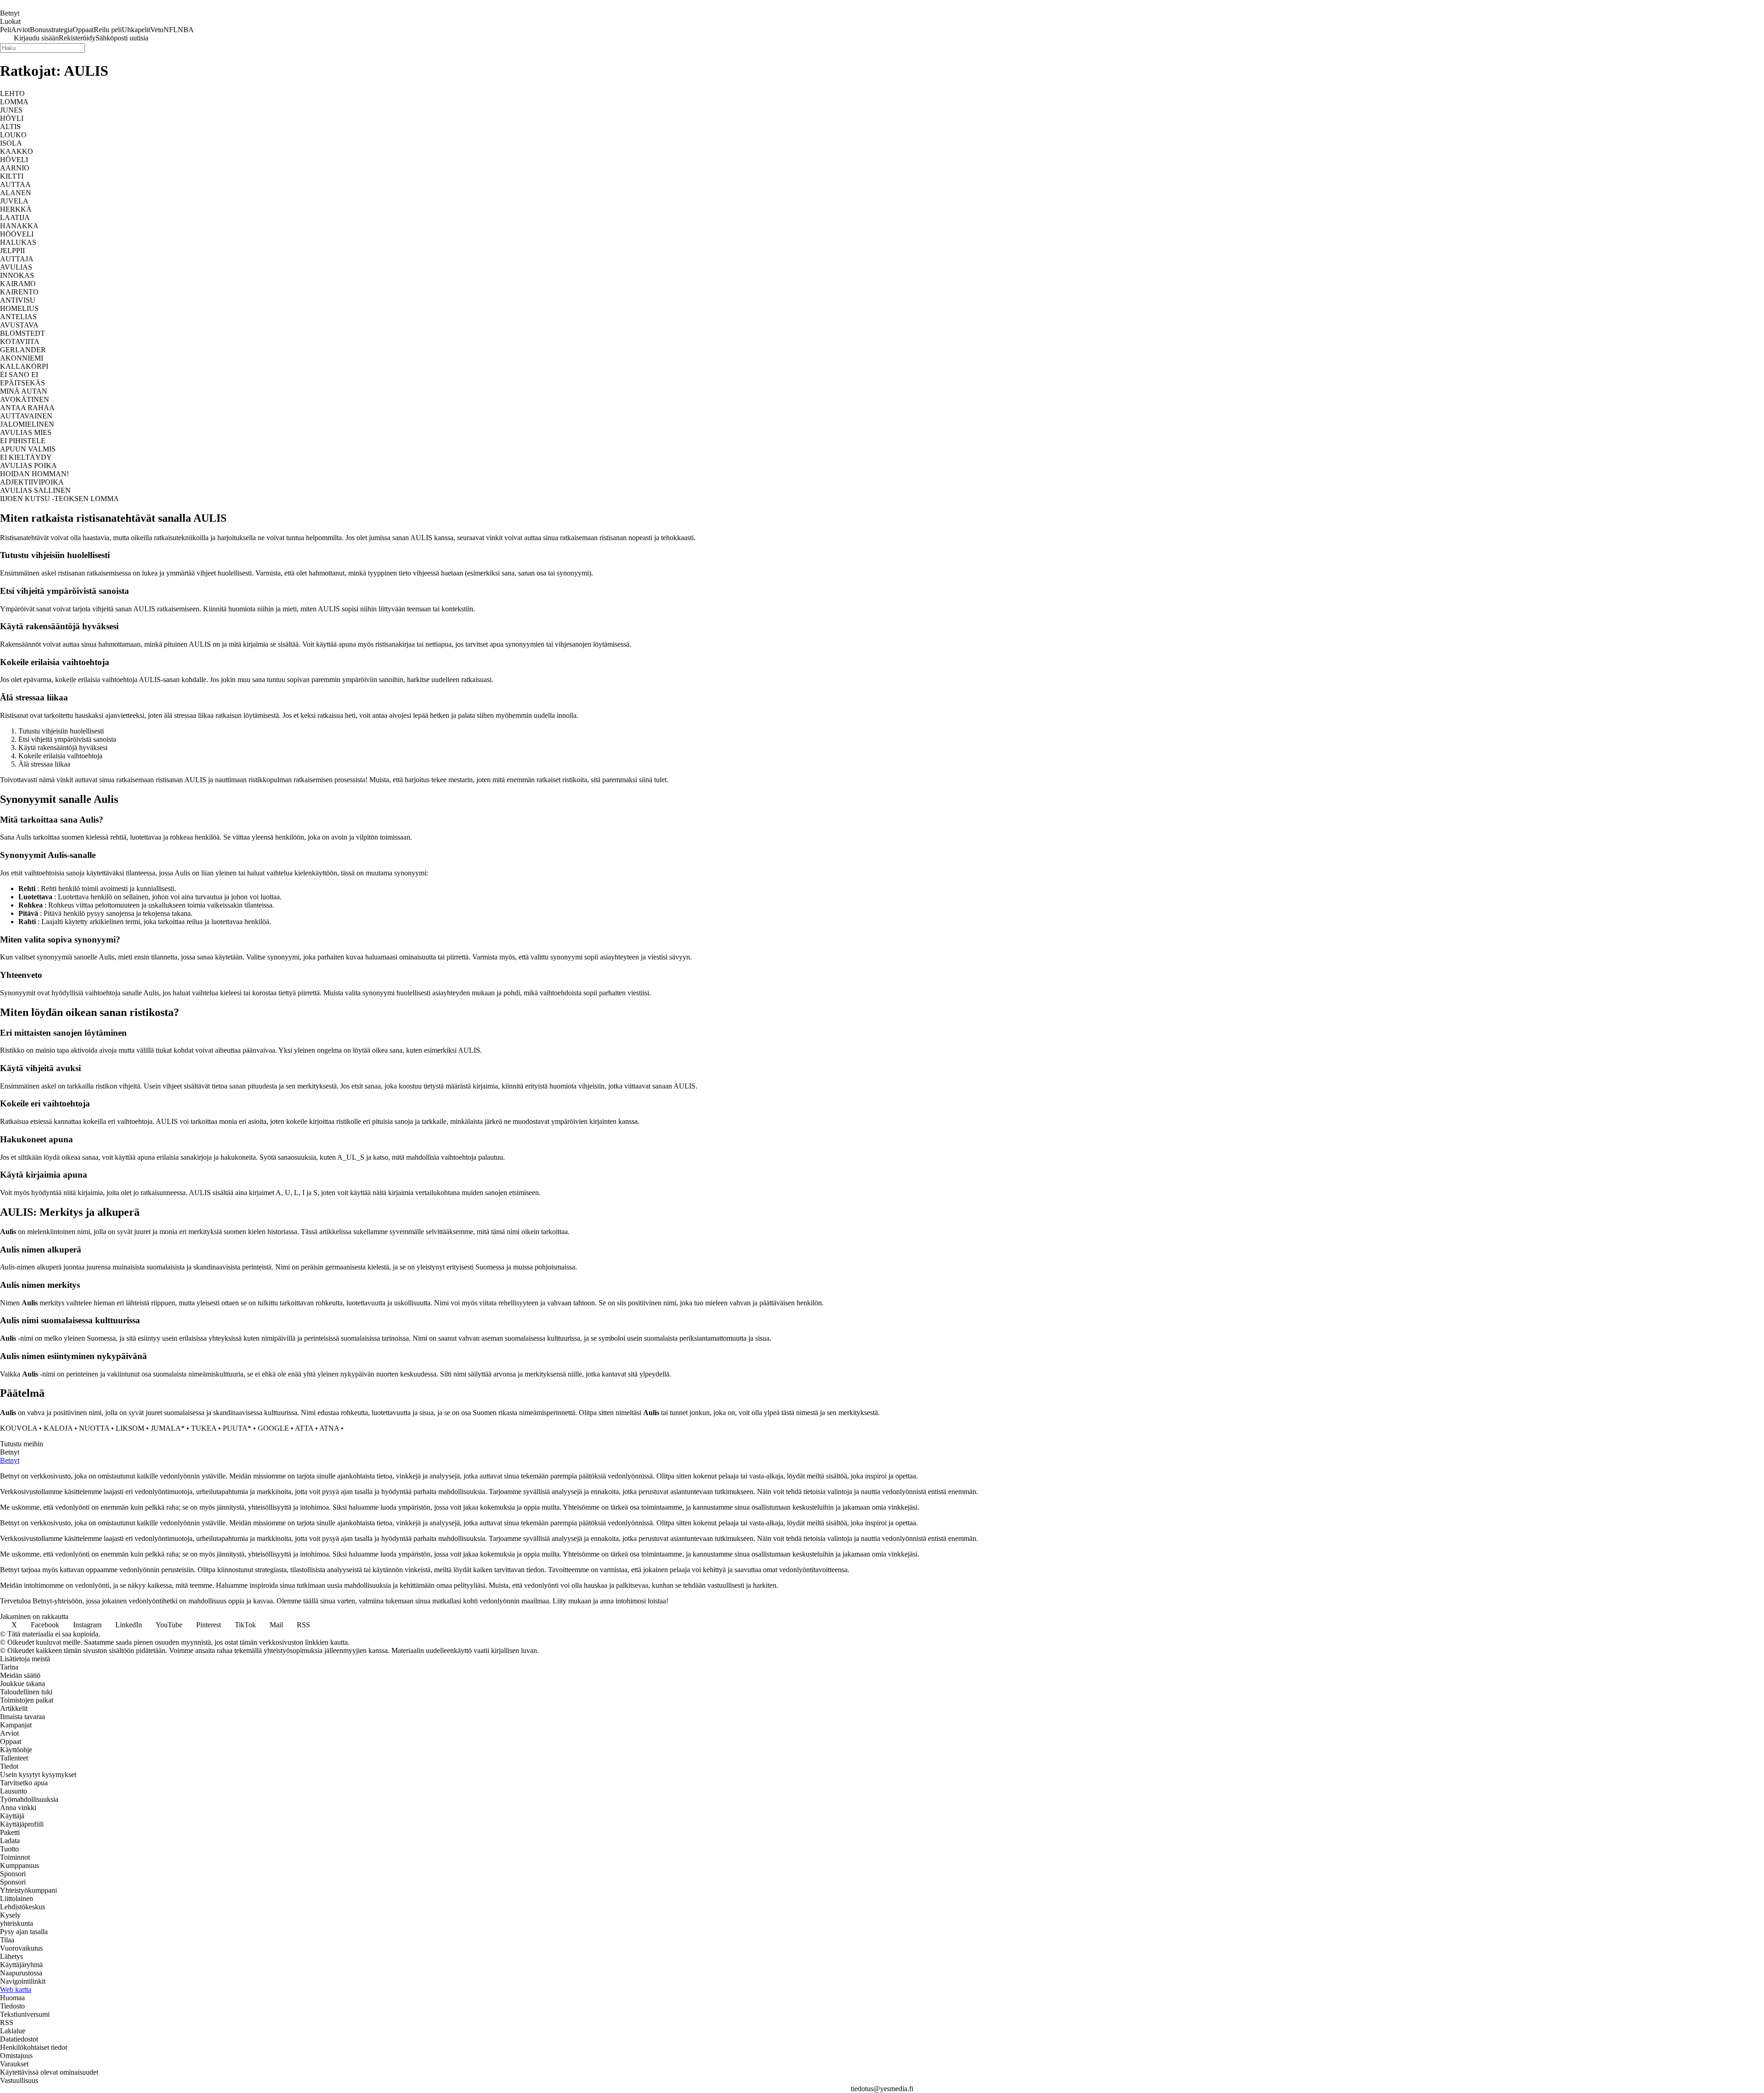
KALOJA (58, 1428)
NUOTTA (94, 1428)
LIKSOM (130, 1428)
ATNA (329, 1428)
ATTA (304, 1428)
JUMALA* (168, 1428)
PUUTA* (237, 1428)
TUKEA (204, 1428)
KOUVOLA (19, 1428)
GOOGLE (273, 1428)
